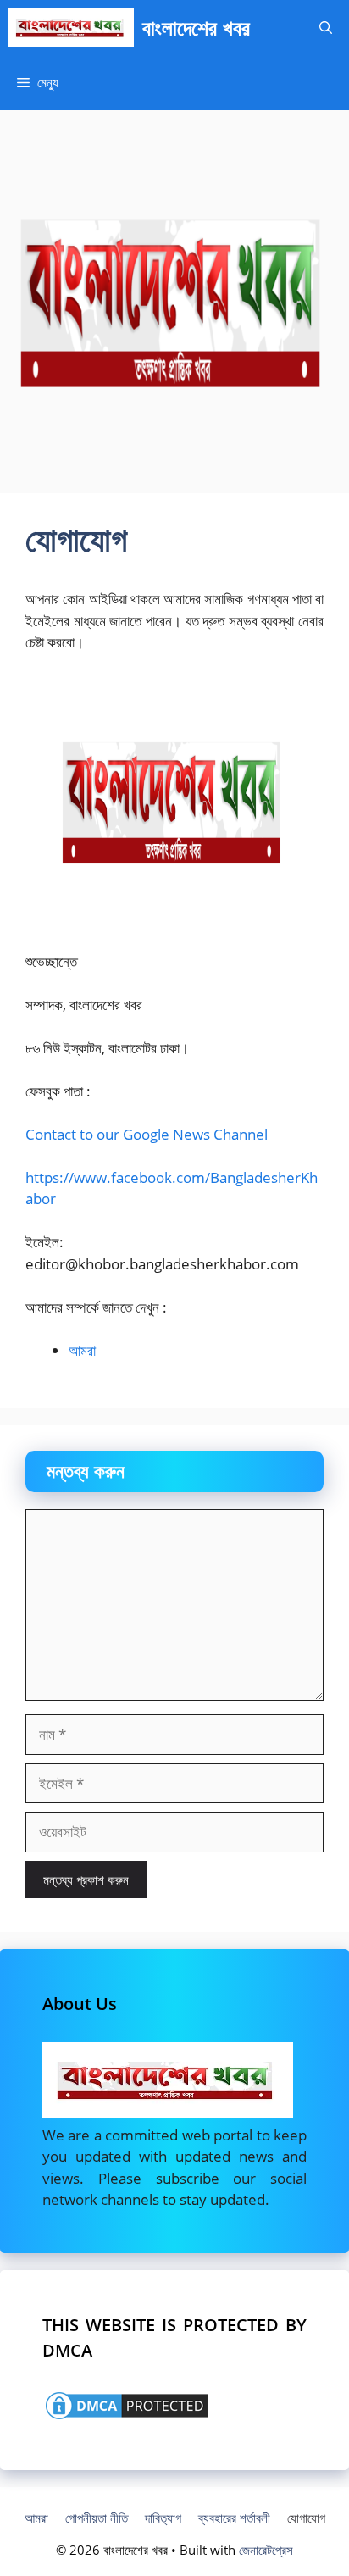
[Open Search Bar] (326, 28)
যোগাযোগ (306, 2518)
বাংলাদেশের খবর (196, 27)
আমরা (82, 1350)
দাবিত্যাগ (163, 2518)
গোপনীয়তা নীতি (97, 2518)
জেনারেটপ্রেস (266, 2550)
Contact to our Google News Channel (147, 1134)
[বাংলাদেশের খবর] (71, 28)
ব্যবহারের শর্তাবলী (234, 2518)
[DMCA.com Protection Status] (127, 2417)
